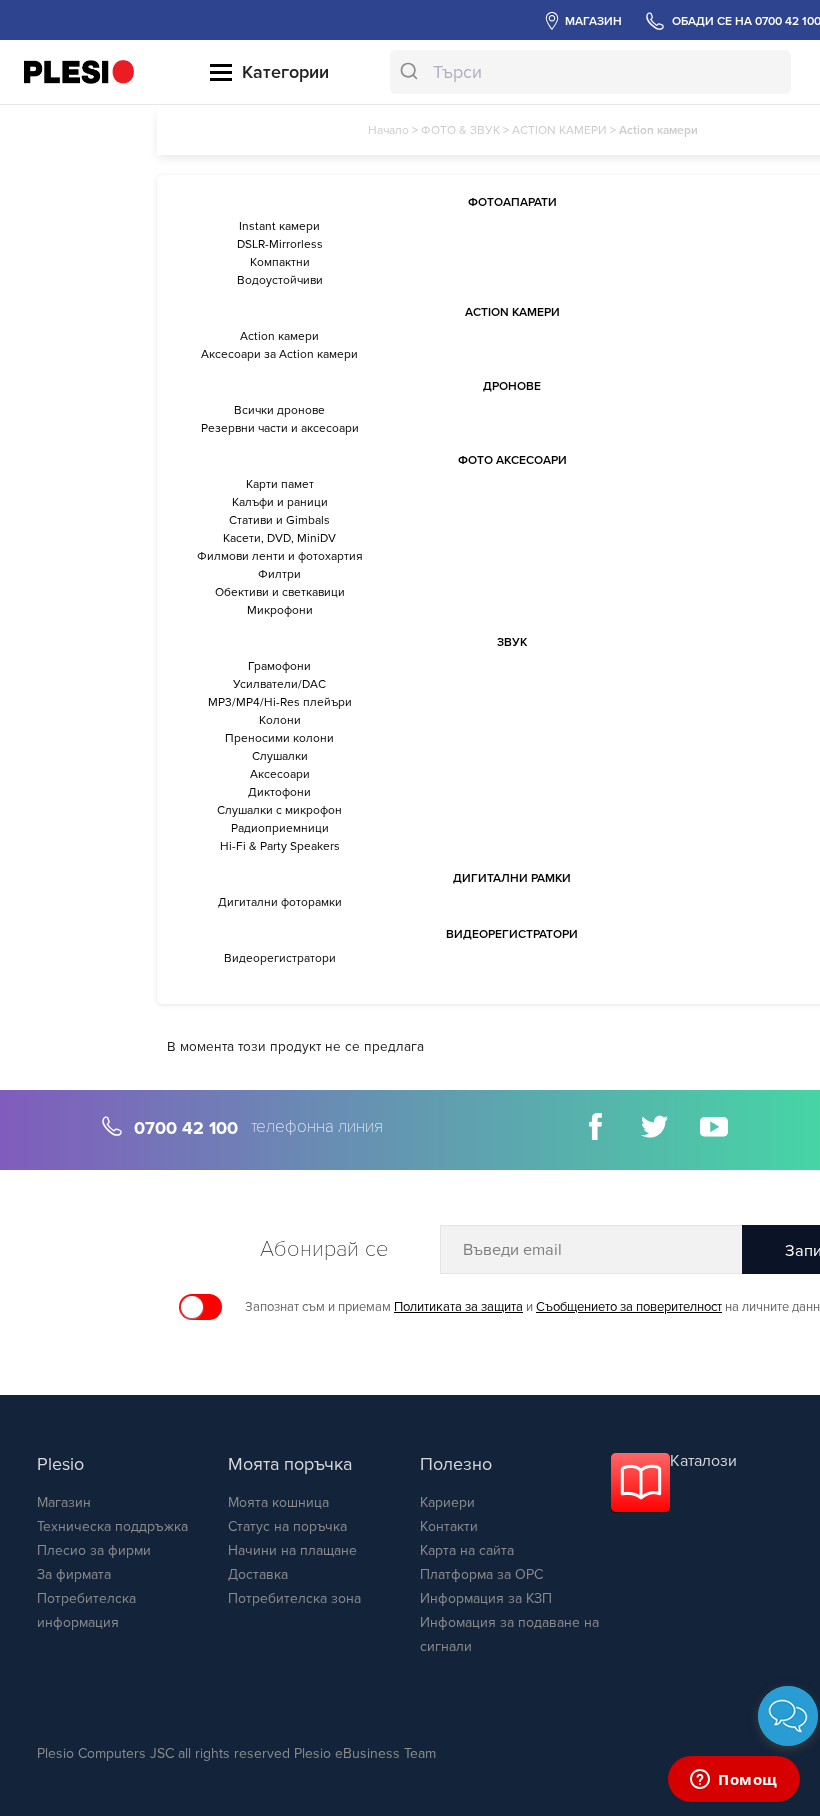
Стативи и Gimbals (279, 520)
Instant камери (279, 226)
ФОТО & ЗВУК (460, 130)
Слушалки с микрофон (279, 810)
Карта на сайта (467, 1550)
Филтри (279, 574)
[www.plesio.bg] (79, 71)
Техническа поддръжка (112, 1526)
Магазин (64, 1502)
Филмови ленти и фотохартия (280, 556)
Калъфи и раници (280, 502)
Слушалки (280, 756)
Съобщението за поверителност (629, 1307)
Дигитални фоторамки (280, 902)
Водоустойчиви (280, 280)
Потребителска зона (294, 1598)
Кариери (447, 1502)
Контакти (449, 1526)
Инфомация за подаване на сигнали (509, 1634)
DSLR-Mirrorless (280, 244)
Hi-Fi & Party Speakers (280, 846)
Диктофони (279, 792)
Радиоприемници (280, 828)
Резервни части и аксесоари (280, 428)
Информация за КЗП (486, 1598)
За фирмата (74, 1574)
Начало (388, 130)
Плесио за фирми (94, 1550)
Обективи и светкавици (280, 592)
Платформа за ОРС (481, 1574)
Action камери (279, 336)
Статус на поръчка (287, 1526)
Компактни (280, 262)
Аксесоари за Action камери (279, 354)
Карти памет (280, 484)
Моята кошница (278, 1502)
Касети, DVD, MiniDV (279, 538)
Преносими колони (279, 738)
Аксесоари (280, 774)
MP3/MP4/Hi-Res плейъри (280, 702)
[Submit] (411, 72)
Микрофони (280, 610)
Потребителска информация (86, 1610)
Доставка (258, 1574)
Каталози (703, 1461)
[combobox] (590, 72)
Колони (280, 720)
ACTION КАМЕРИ (559, 130)
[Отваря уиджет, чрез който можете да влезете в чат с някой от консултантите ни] (734, 1781)
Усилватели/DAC (279, 684)
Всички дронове (279, 410)
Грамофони (279, 666)
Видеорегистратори (280, 958)
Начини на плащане (292, 1550)
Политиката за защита (458, 1307)
